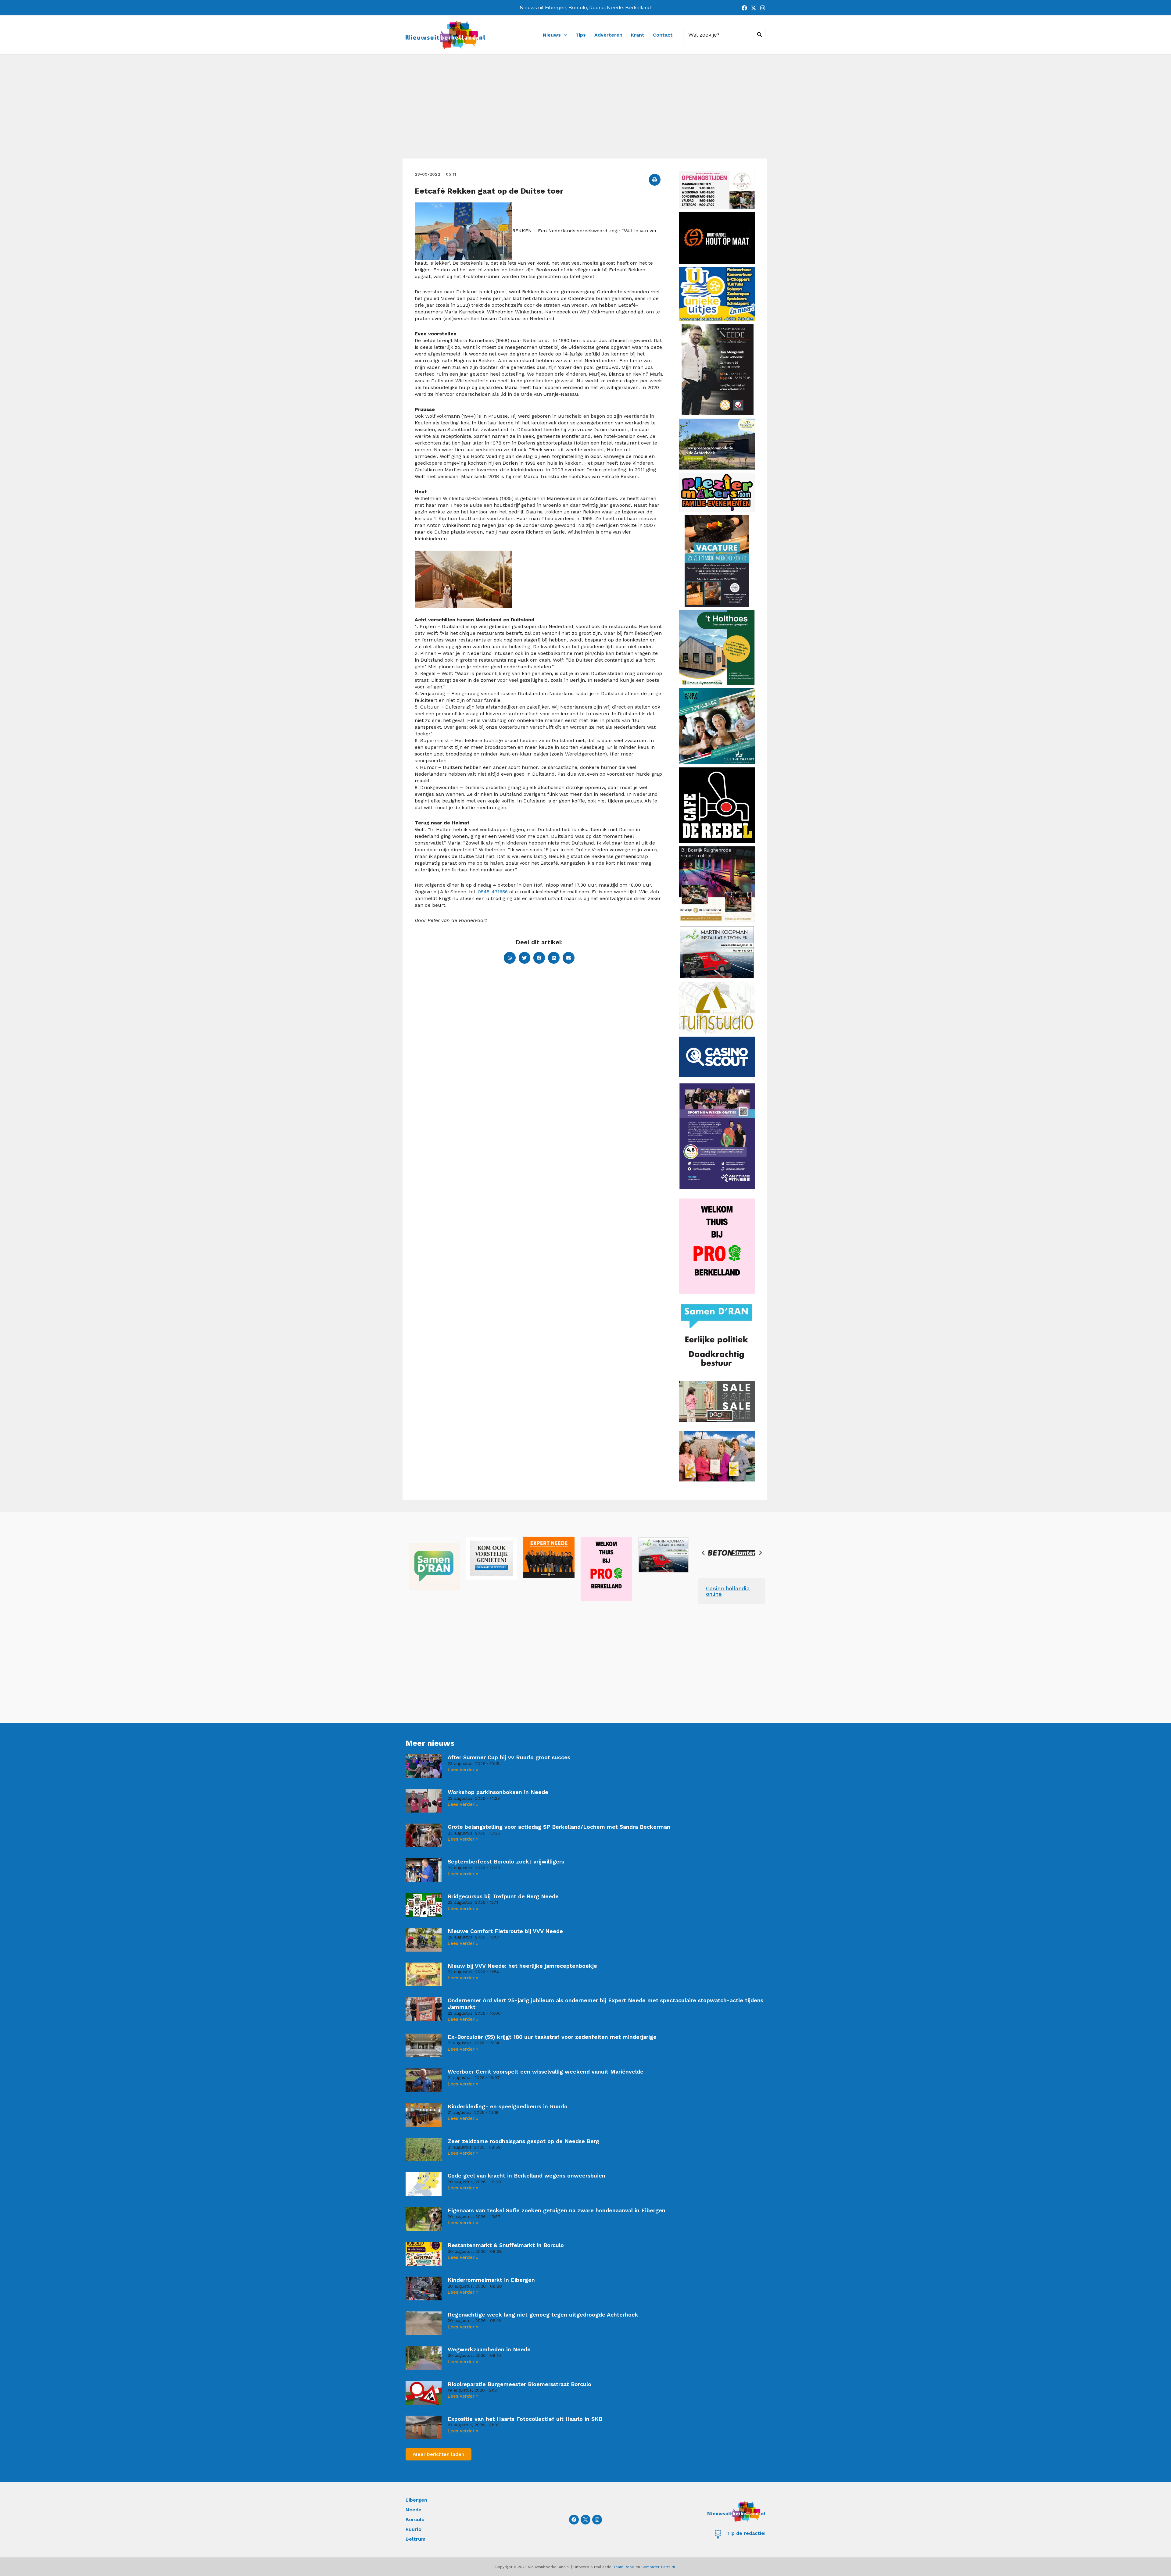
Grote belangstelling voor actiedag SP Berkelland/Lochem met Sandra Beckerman (559, 1827)
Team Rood (624, 2567)
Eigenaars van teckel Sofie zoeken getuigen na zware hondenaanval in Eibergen (557, 2210)
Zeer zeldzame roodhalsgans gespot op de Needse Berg (523, 2141)
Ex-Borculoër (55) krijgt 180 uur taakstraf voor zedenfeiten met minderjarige (552, 2037)
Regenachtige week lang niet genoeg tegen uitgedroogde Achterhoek (543, 2315)
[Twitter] (754, 8)
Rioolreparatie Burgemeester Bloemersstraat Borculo (519, 2384)
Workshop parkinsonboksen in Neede (498, 1792)
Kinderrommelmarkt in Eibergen (491, 2280)
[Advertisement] (585, 113)
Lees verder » (463, 1770)
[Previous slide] (704, 1553)
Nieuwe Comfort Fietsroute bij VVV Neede (505, 1931)
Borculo (415, 2519)
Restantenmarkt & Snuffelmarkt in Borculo (506, 2245)
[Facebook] (744, 8)
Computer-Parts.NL (659, 2567)
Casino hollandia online (728, 1591)
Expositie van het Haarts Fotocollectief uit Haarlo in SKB (525, 2419)
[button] (655, 180)
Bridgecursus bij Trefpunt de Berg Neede (503, 1896)
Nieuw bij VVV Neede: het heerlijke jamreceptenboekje (522, 1966)
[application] (564, 35)
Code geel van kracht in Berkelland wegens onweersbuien (526, 2176)
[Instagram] (763, 8)
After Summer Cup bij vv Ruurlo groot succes (509, 1757)
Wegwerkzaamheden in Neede (489, 2349)
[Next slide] (760, 1553)
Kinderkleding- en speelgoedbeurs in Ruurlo (508, 2106)
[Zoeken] (760, 35)
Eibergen (416, 2500)
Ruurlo (414, 2529)
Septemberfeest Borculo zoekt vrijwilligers (506, 1861)
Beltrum (415, 2539)
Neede (414, 2510)
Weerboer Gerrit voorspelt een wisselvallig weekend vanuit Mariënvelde (546, 2072)
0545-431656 (493, 892)
